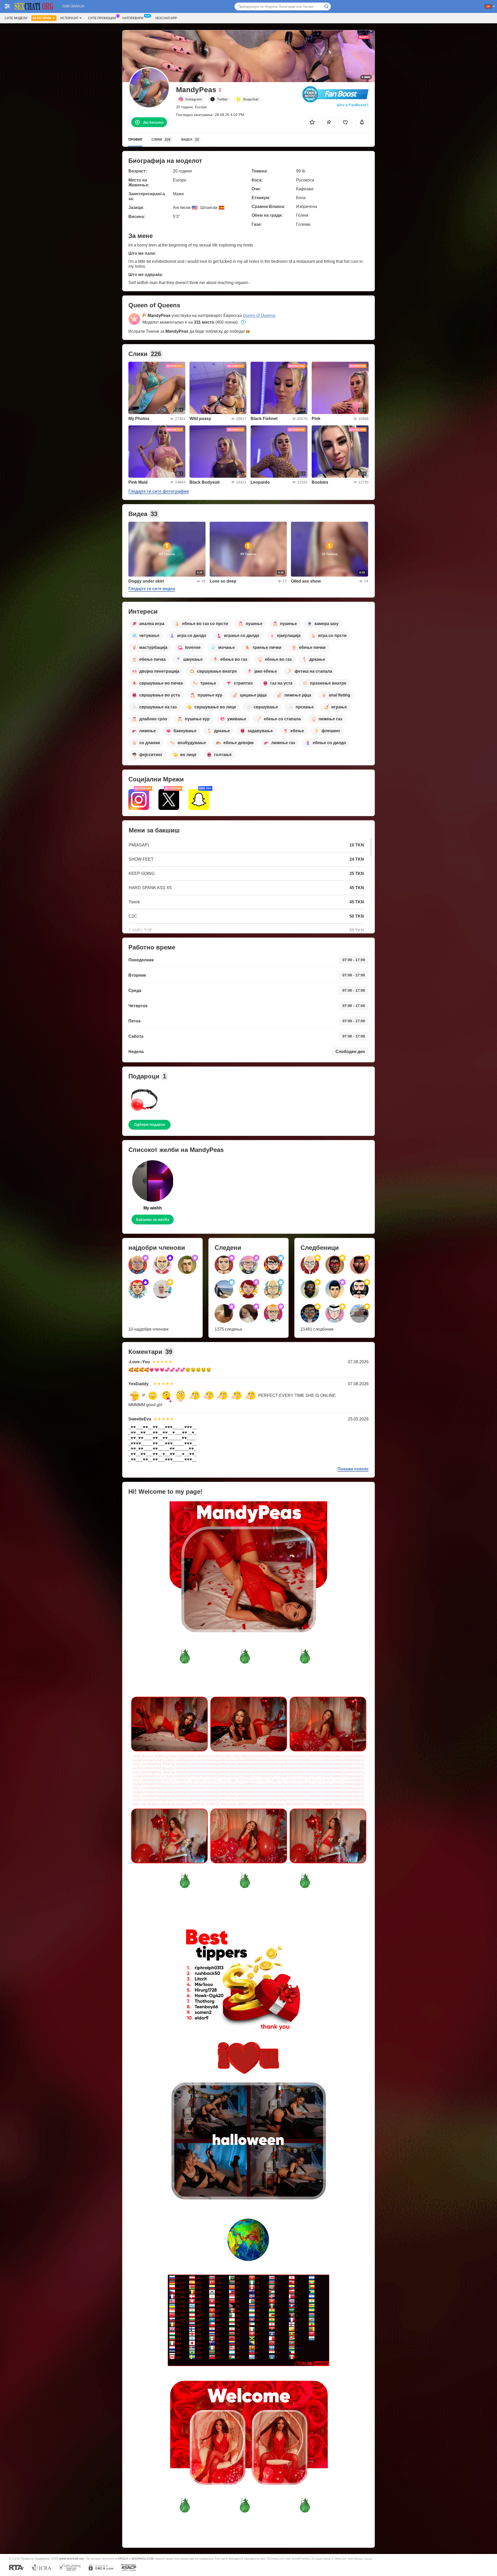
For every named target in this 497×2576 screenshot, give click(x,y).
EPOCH (123, 2559)
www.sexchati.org (71, 2559)
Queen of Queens (259, 315)
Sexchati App (166, 18)
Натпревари (133, 18)
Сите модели (16, 18)
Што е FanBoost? (353, 105)
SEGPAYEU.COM (142, 2559)
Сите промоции (102, 18)
